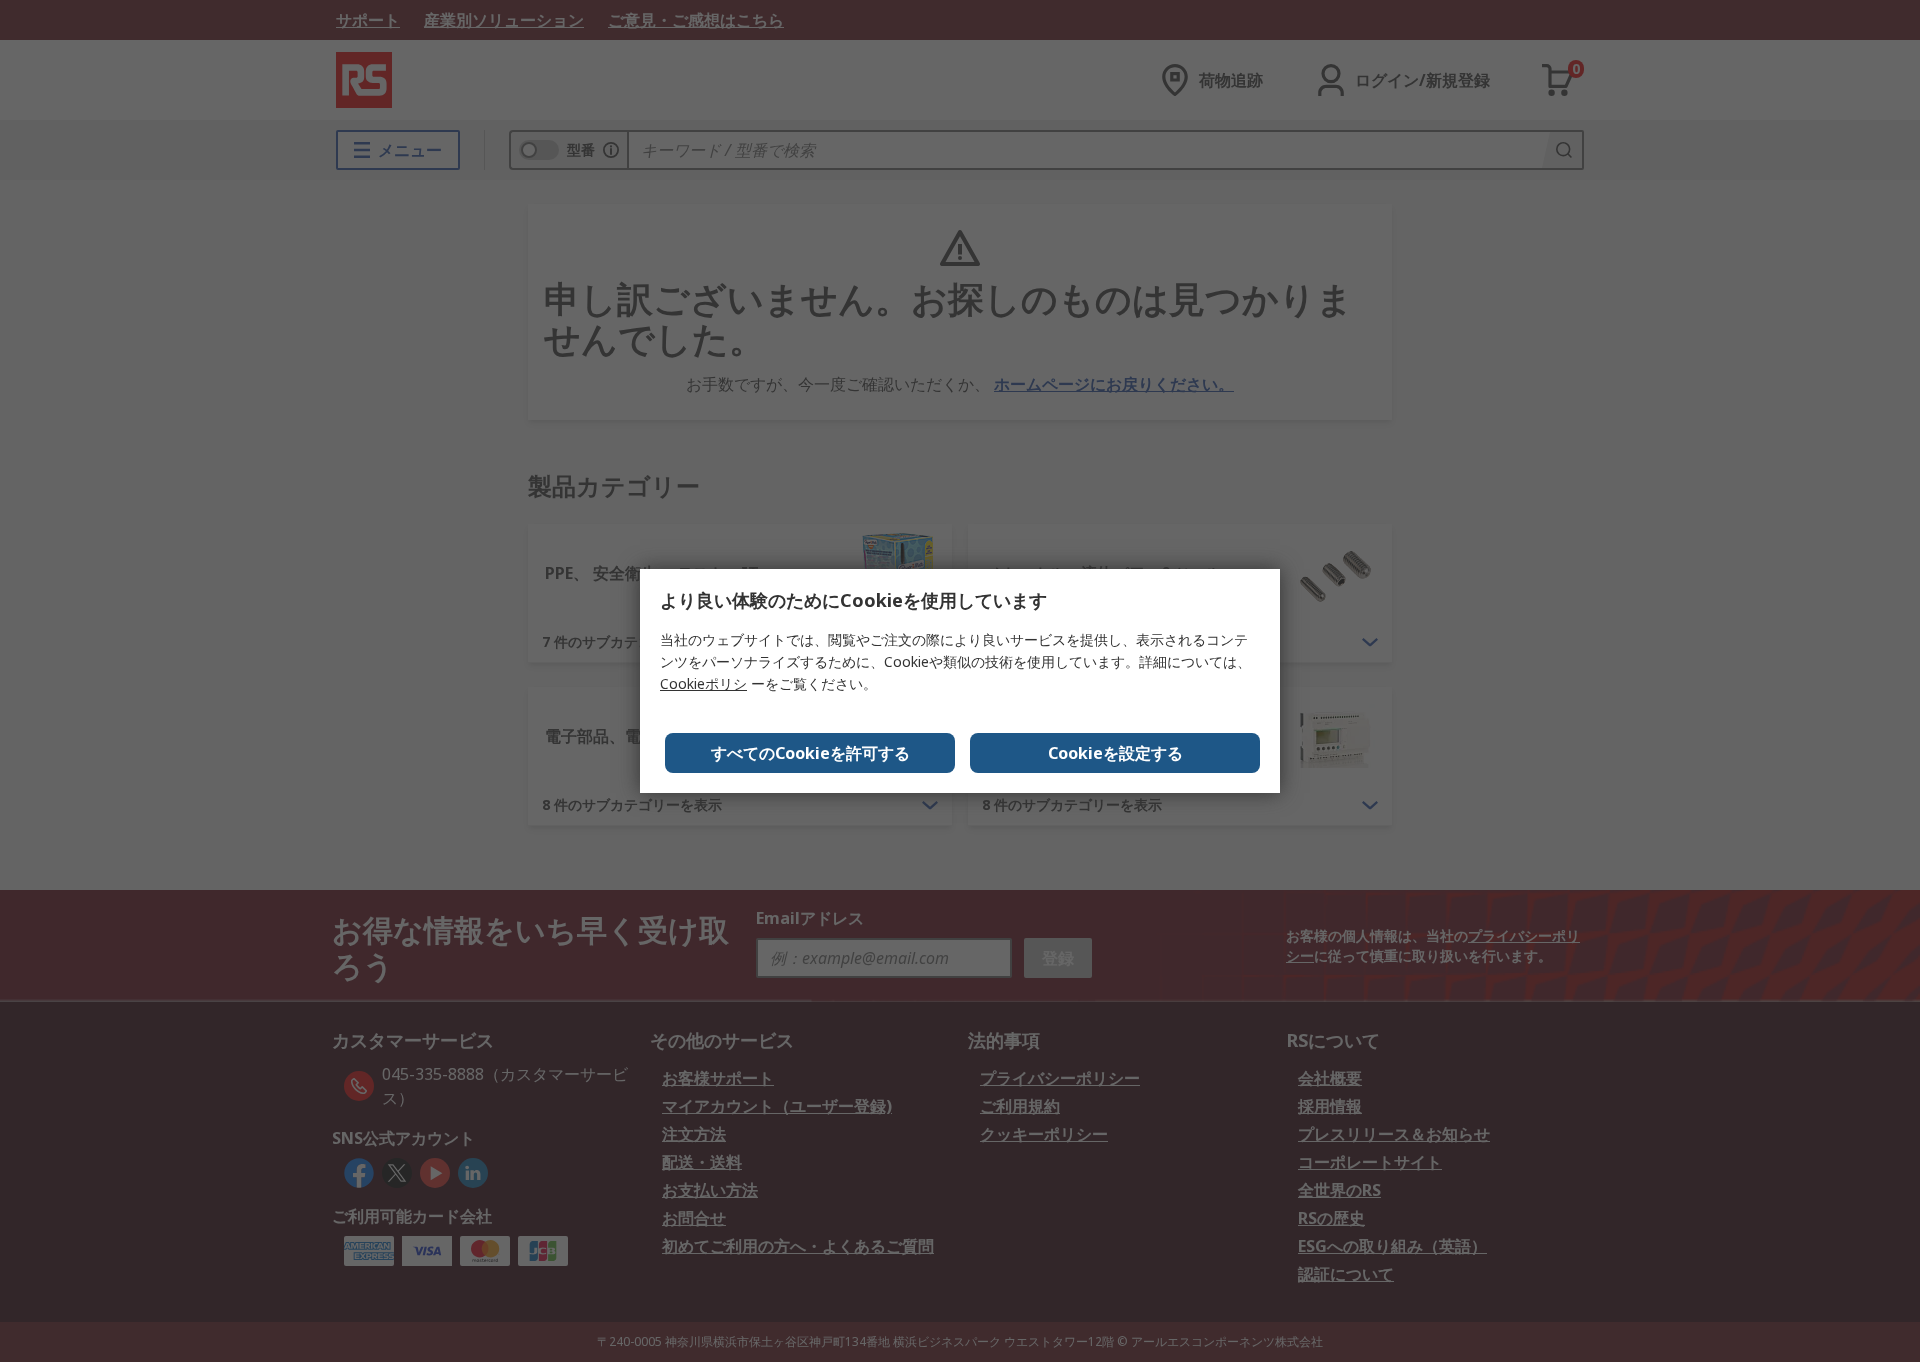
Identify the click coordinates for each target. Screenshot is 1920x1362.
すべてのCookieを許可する (810, 753)
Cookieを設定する (1115, 753)
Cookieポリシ (703, 683)
